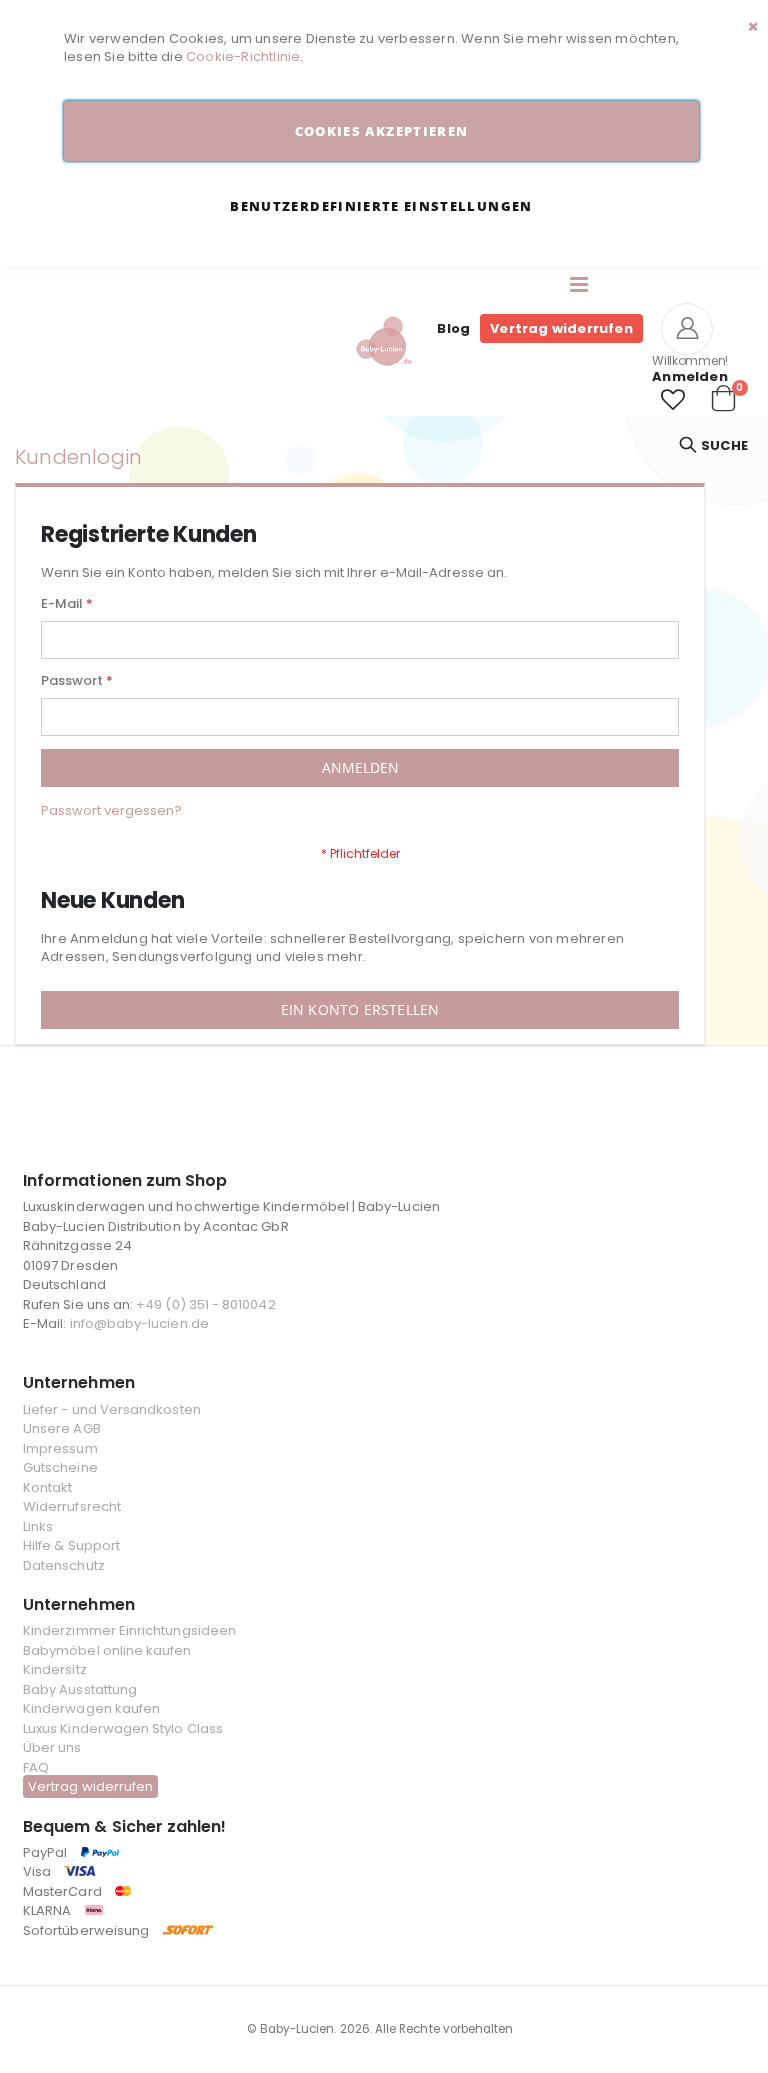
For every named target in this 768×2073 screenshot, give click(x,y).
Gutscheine (60, 1467)
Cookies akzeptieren (382, 131)
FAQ (36, 1767)
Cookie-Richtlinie (243, 56)
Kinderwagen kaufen (91, 1708)
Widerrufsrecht (72, 1506)
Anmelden (690, 376)
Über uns (52, 1747)
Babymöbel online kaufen (107, 1650)
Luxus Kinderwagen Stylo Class (123, 1728)
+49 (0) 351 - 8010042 (205, 1304)
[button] (673, 400)
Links (38, 1526)
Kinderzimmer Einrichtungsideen (129, 1630)
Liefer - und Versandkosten (112, 1409)
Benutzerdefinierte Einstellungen (381, 206)
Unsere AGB (62, 1428)
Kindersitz (55, 1669)
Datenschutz (64, 1565)
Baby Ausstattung (80, 1689)
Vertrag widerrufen (561, 328)
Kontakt (47, 1487)
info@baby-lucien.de (139, 1323)
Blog (453, 328)
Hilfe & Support (71, 1545)
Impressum (60, 1448)
